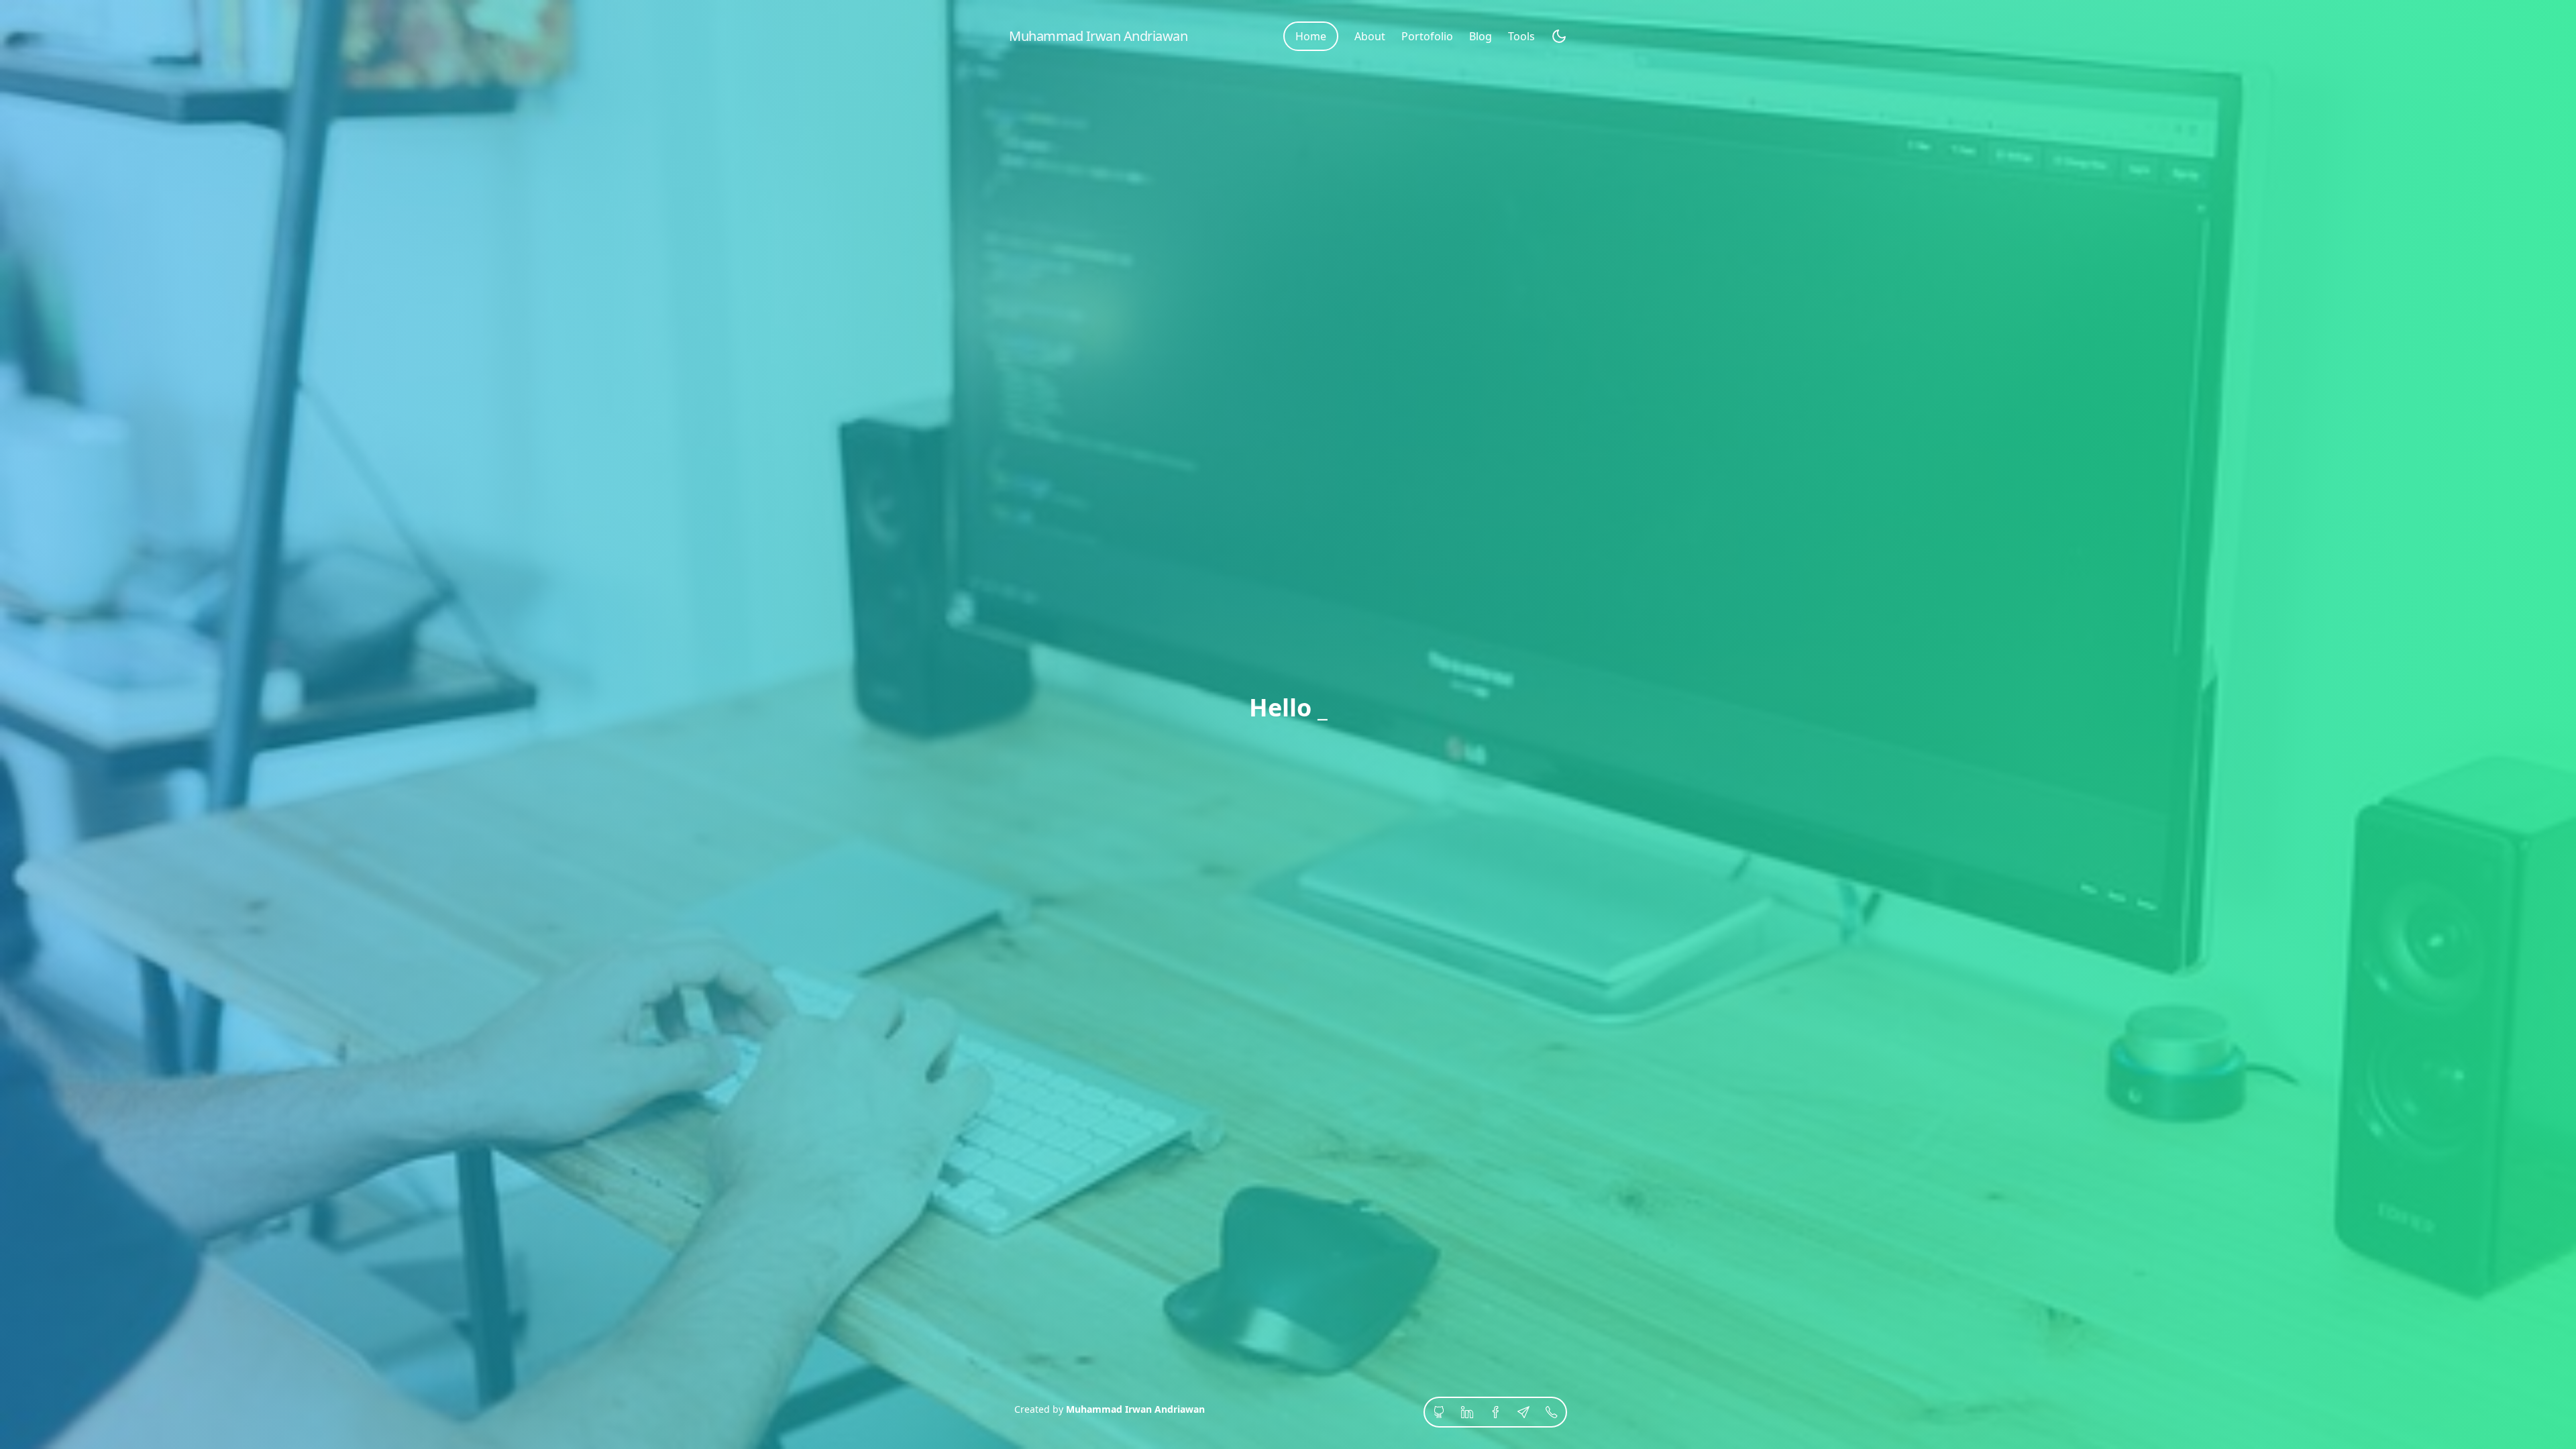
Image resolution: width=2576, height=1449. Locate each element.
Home (1311, 36)
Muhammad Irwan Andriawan (1135, 1409)
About (1370, 36)
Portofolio (1427, 36)
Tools (1521, 36)
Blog (1481, 36)
